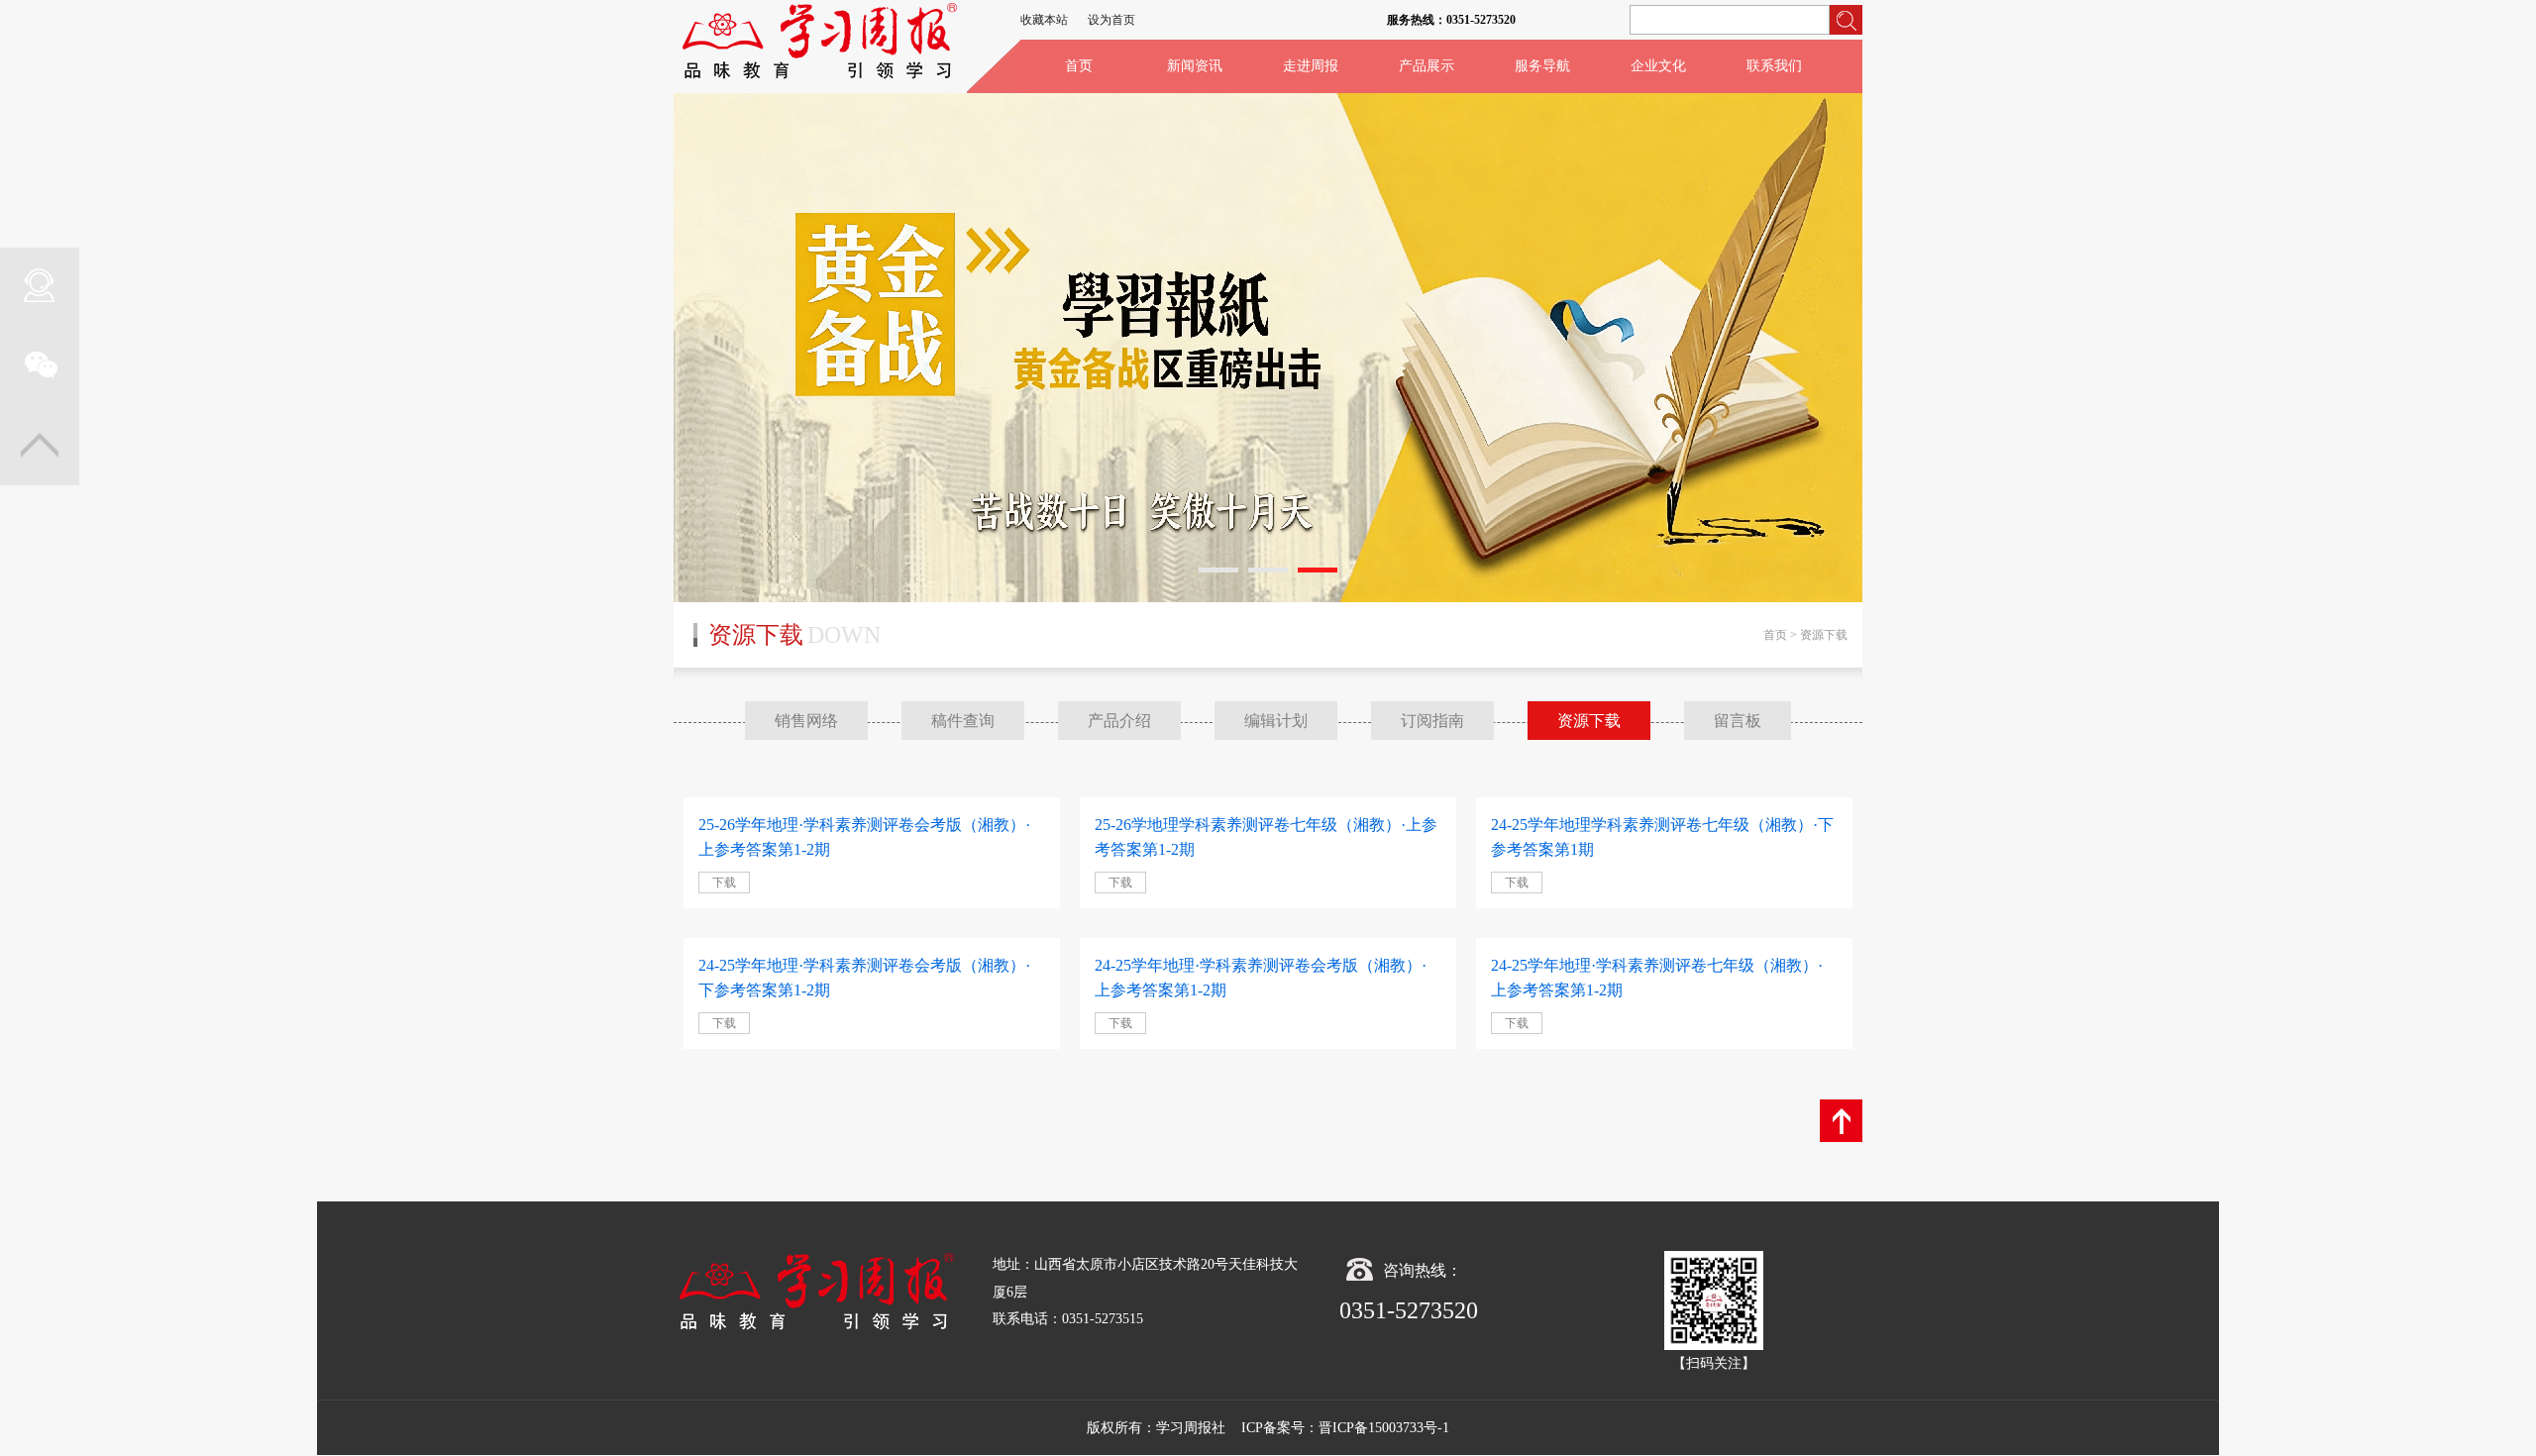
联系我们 (1774, 66)
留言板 (1738, 721)
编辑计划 (1276, 721)
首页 (1079, 66)
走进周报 (1311, 66)
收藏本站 (1044, 20)
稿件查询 (963, 721)
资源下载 (1589, 721)
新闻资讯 (1195, 66)
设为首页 (1111, 20)
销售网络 (806, 721)
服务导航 (1542, 66)
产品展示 (1426, 66)
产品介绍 (1119, 721)
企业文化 (1658, 66)
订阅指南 (1432, 721)
